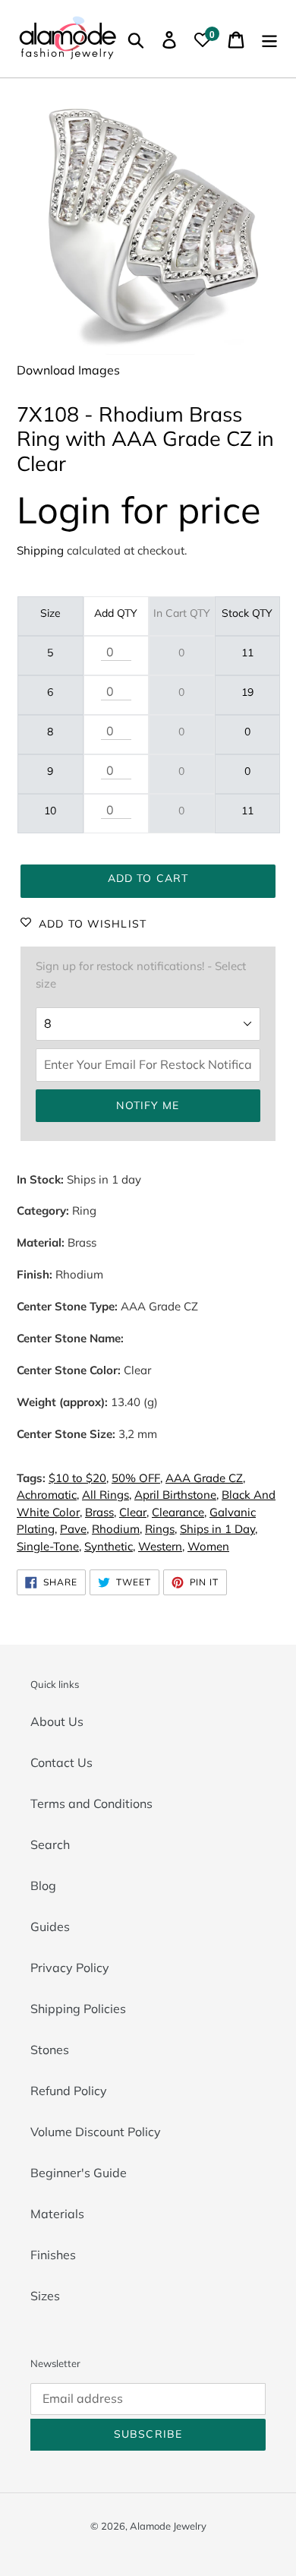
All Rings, (107, 1495)
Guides (50, 1926)
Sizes (45, 2296)
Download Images (68, 370)
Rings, (161, 1529)
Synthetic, (110, 1546)
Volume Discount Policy (96, 2132)
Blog (43, 1885)
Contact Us (61, 1762)
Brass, (101, 1512)
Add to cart (148, 878)
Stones (50, 2050)
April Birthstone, (176, 1495)
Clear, (134, 1512)
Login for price (139, 509)
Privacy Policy (70, 1968)
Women (208, 1546)
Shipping (40, 550)
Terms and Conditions (91, 1803)
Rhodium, (117, 1529)
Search (50, 1844)
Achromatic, (48, 1495)
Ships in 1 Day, (219, 1529)
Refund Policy (69, 2091)
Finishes (53, 2255)
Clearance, (179, 1512)
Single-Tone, (49, 1546)
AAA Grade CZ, (205, 1478)
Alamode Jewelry (168, 2526)
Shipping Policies (78, 2009)
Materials (57, 2214)
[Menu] (269, 39)
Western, (161, 1546)
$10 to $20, (79, 1478)
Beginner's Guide (79, 2173)
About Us (57, 1721)
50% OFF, (137, 1478)
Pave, (74, 1529)
